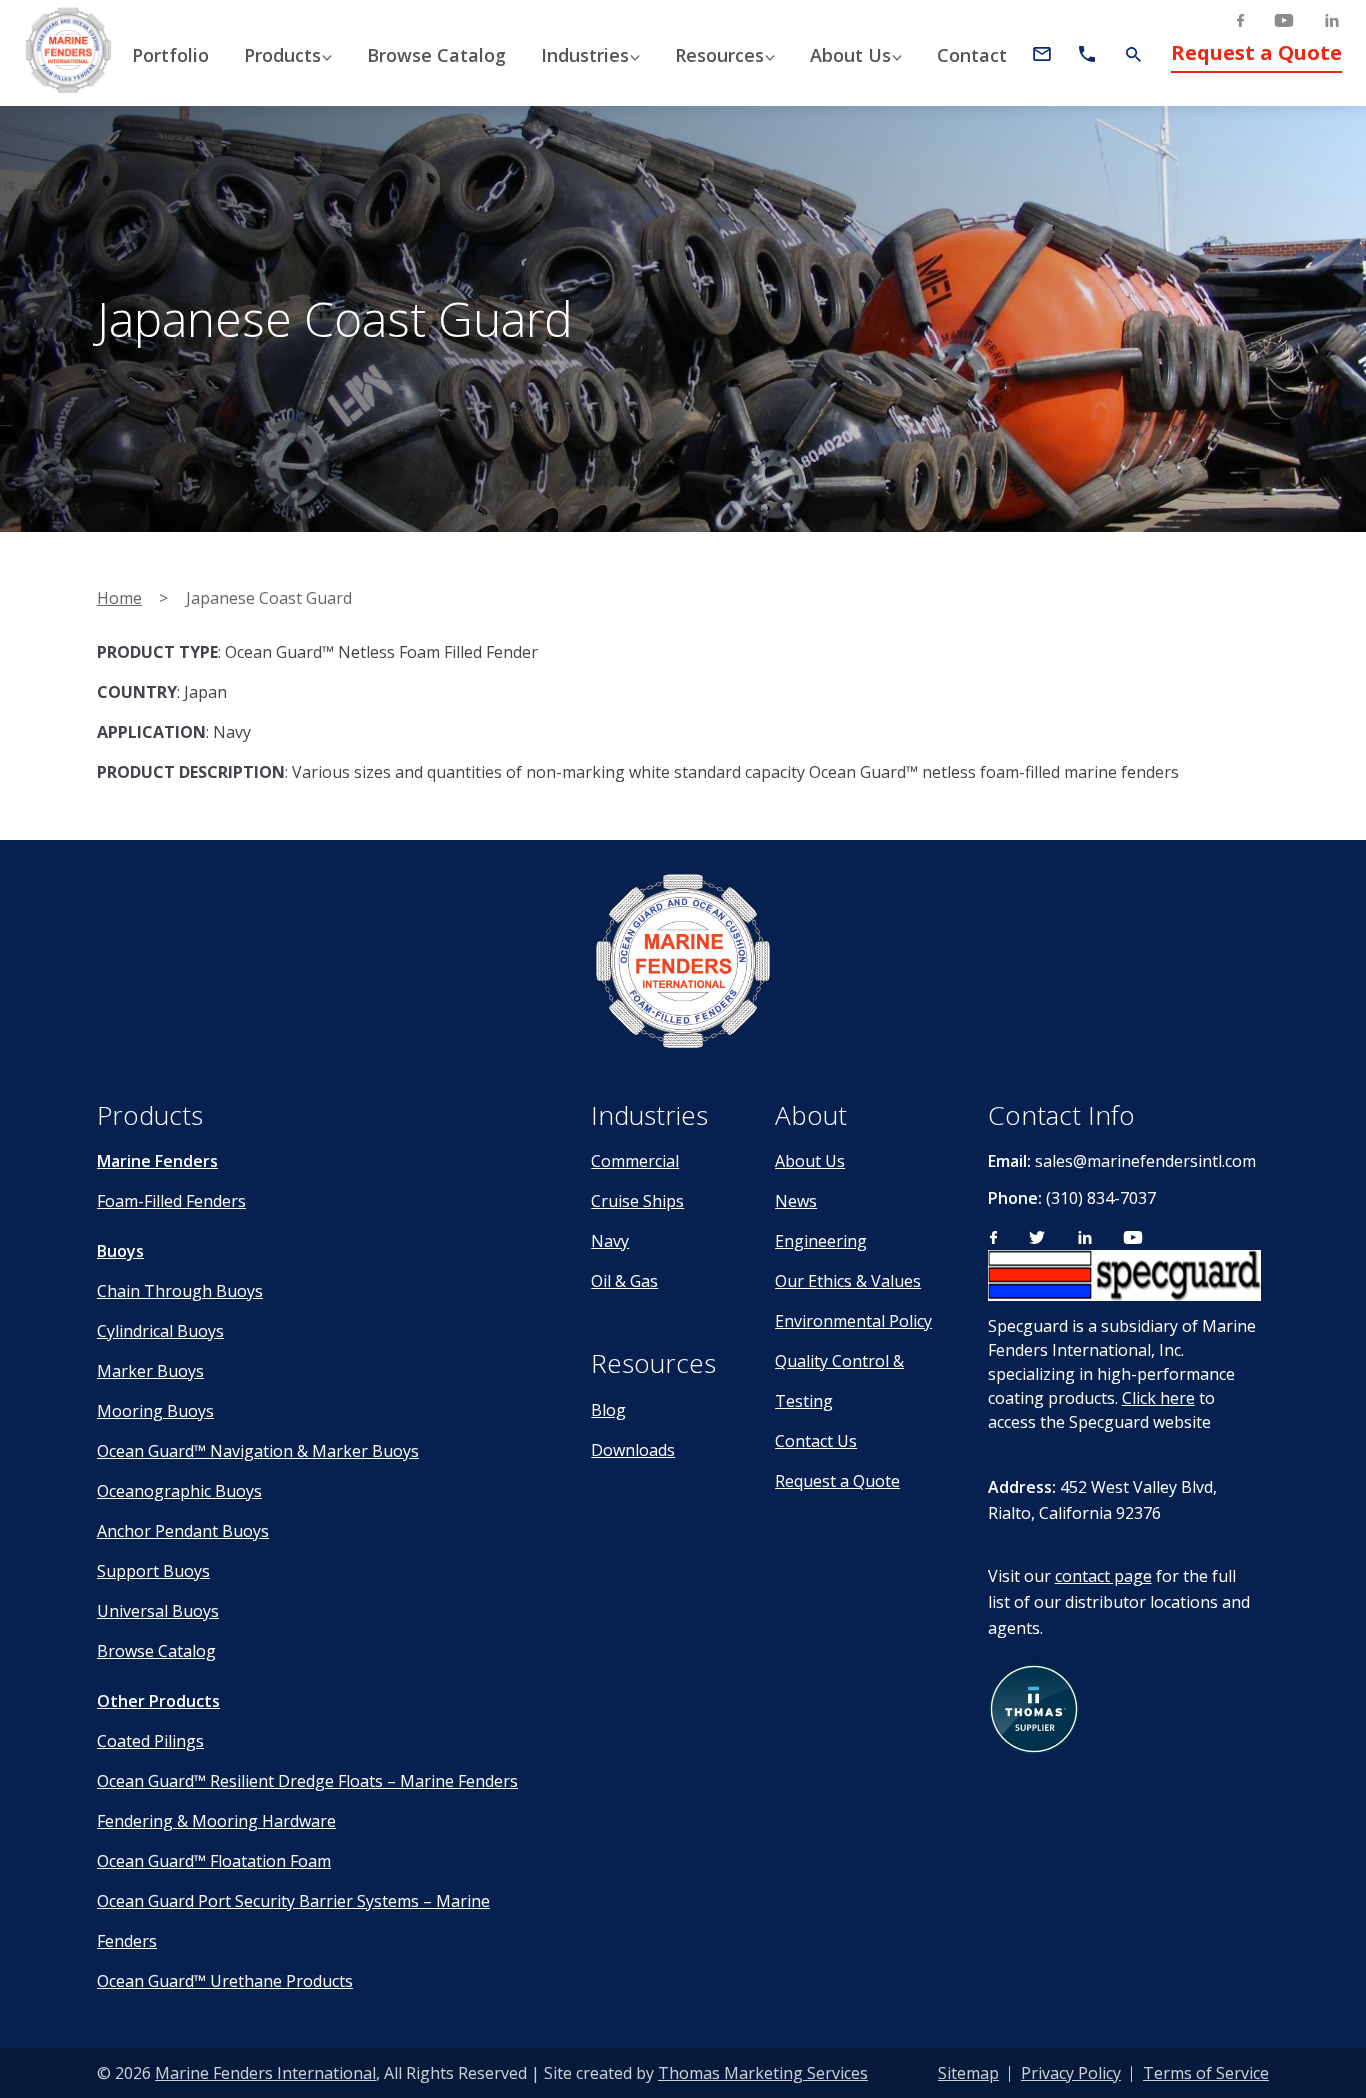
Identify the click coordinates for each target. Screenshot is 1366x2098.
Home (119, 598)
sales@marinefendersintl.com (1145, 1161)
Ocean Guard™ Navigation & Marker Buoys (258, 1451)
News (796, 1201)
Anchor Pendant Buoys (183, 1531)
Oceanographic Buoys (179, 1491)
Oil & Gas (624, 1281)
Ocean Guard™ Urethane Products (225, 1981)
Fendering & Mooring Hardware (216, 1821)
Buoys (120, 1251)
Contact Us (816, 1441)
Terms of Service (1206, 2073)
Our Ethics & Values (848, 1281)
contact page (1103, 1576)
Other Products (158, 1701)
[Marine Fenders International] (683, 964)
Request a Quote (1256, 53)
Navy (610, 1241)
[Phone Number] (1087, 54)
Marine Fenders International (265, 2073)
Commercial (635, 1161)
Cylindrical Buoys (160, 1331)
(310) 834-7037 (1101, 1198)
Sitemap (968, 2073)
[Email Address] (1042, 54)
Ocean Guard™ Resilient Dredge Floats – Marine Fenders (307, 1781)
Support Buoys (153, 1571)
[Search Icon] (1133, 54)
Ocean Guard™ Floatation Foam (214, 1861)
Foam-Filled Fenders (171, 1201)
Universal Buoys (158, 1611)
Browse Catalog (156, 1651)
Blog (608, 1410)
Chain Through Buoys (180, 1291)
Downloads (633, 1450)
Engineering (821, 1241)
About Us (810, 1161)
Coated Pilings (150, 1741)
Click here (1158, 1398)
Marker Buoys (150, 1371)
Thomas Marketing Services (763, 2073)
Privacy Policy (1071, 2073)
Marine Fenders (157, 1161)
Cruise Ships (637, 1201)
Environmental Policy (853, 1321)
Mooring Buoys (155, 1411)
